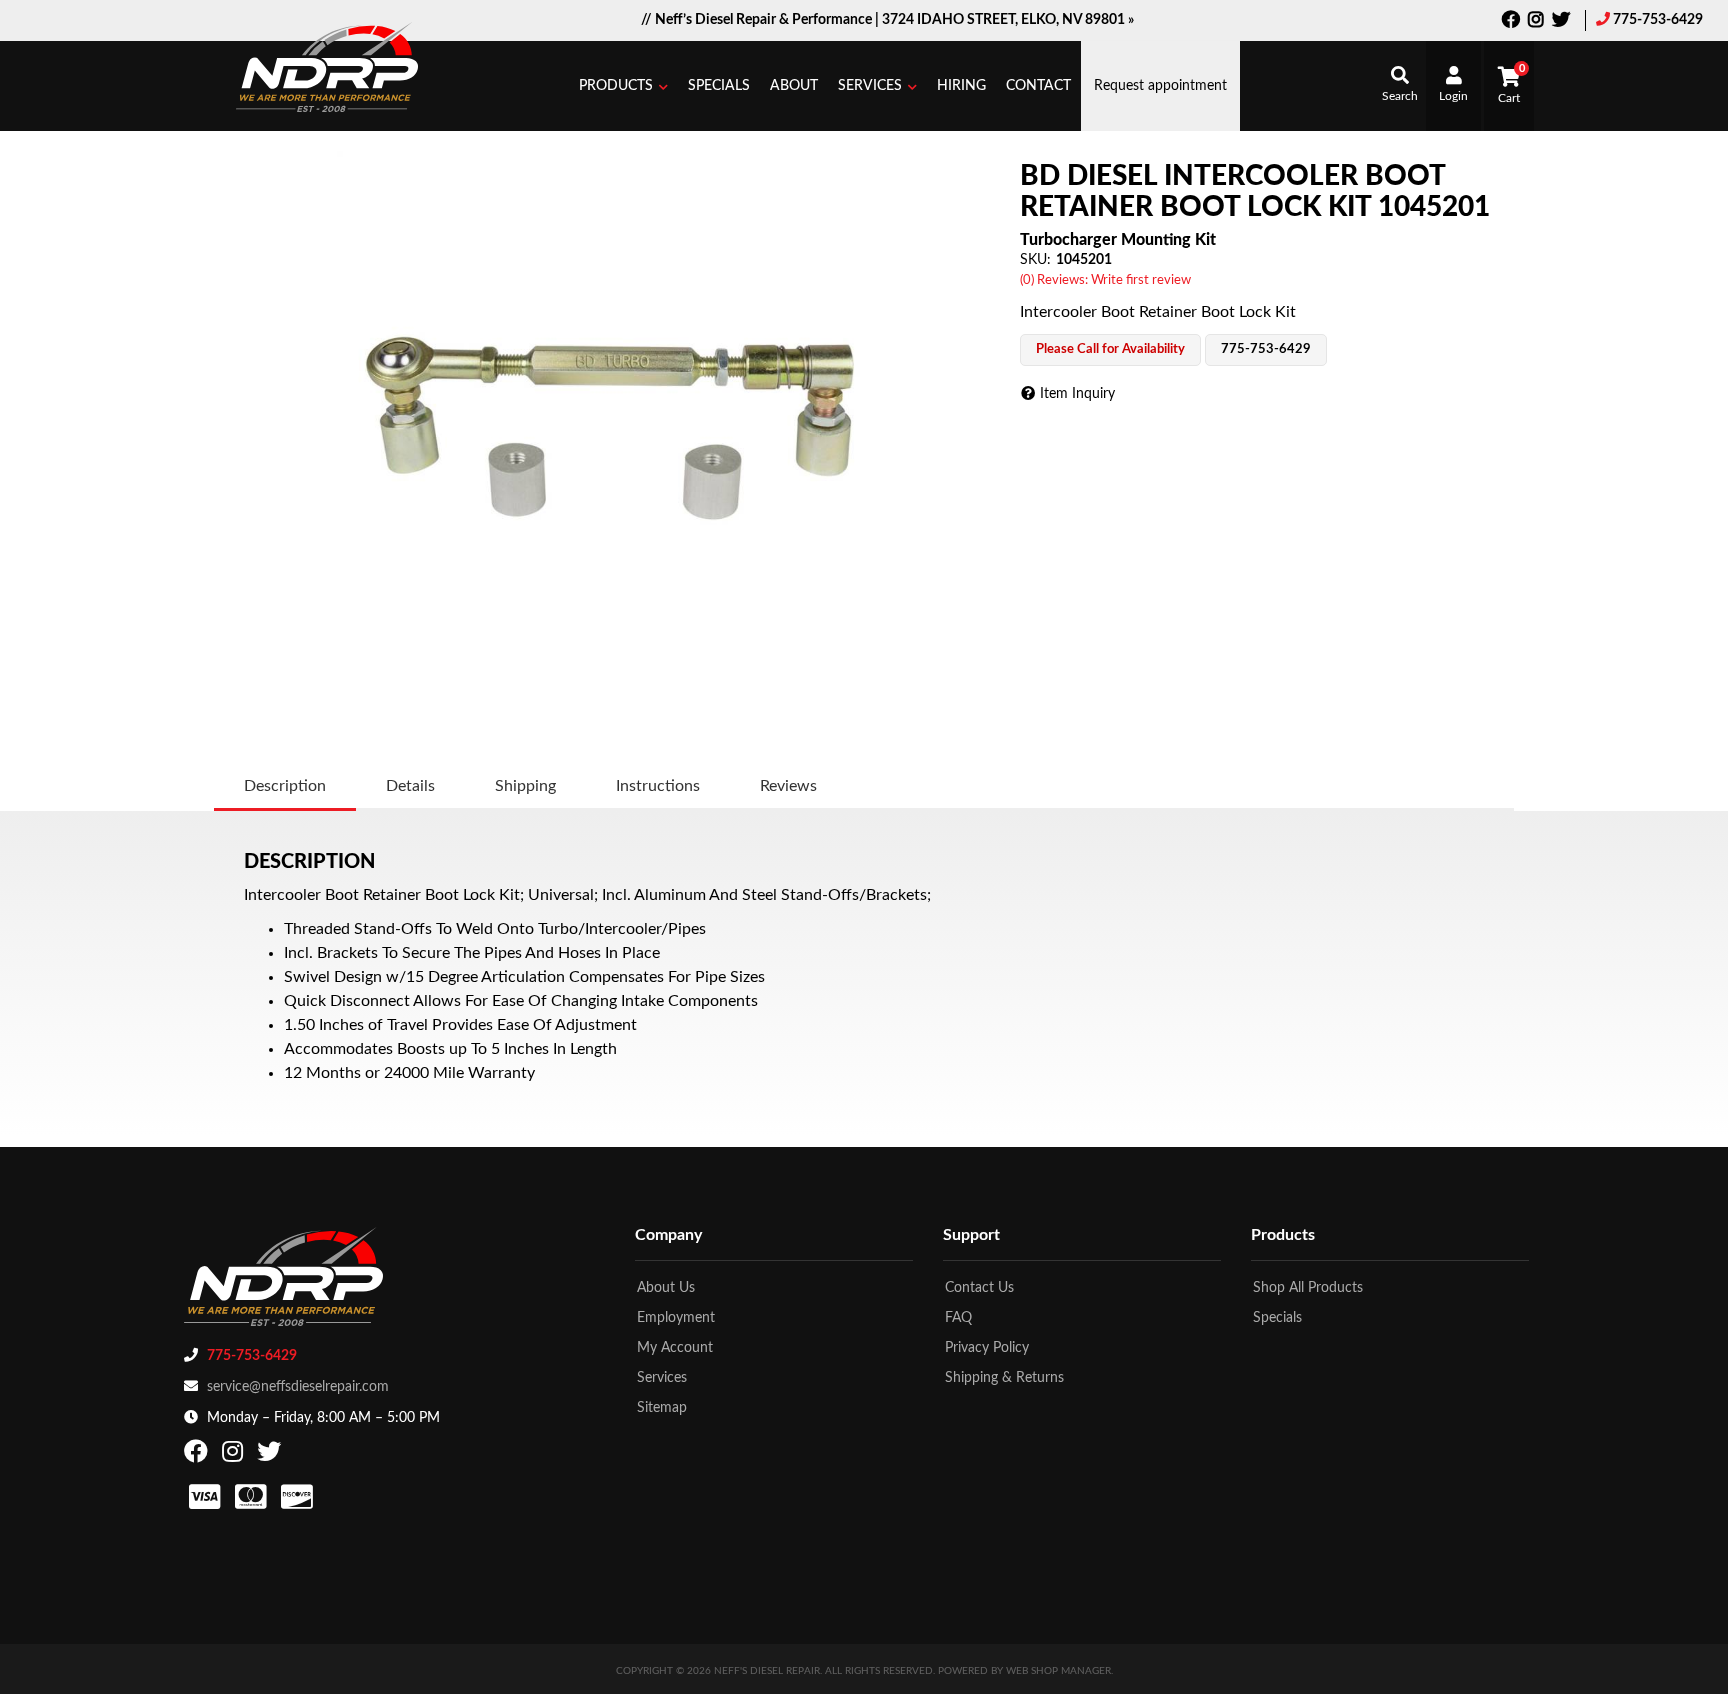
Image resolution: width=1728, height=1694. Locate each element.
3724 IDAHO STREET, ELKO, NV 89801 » (1008, 20)
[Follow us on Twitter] (1561, 22)
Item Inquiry (1077, 394)
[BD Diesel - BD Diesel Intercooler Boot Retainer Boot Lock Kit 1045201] (612, 426)
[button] (623, 86)
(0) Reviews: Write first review (1105, 280)
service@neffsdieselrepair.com (298, 1387)
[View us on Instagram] (1536, 22)
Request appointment (1160, 86)
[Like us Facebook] (1511, 22)
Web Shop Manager (1058, 1671)
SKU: (1035, 260)
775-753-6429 (1658, 20)
